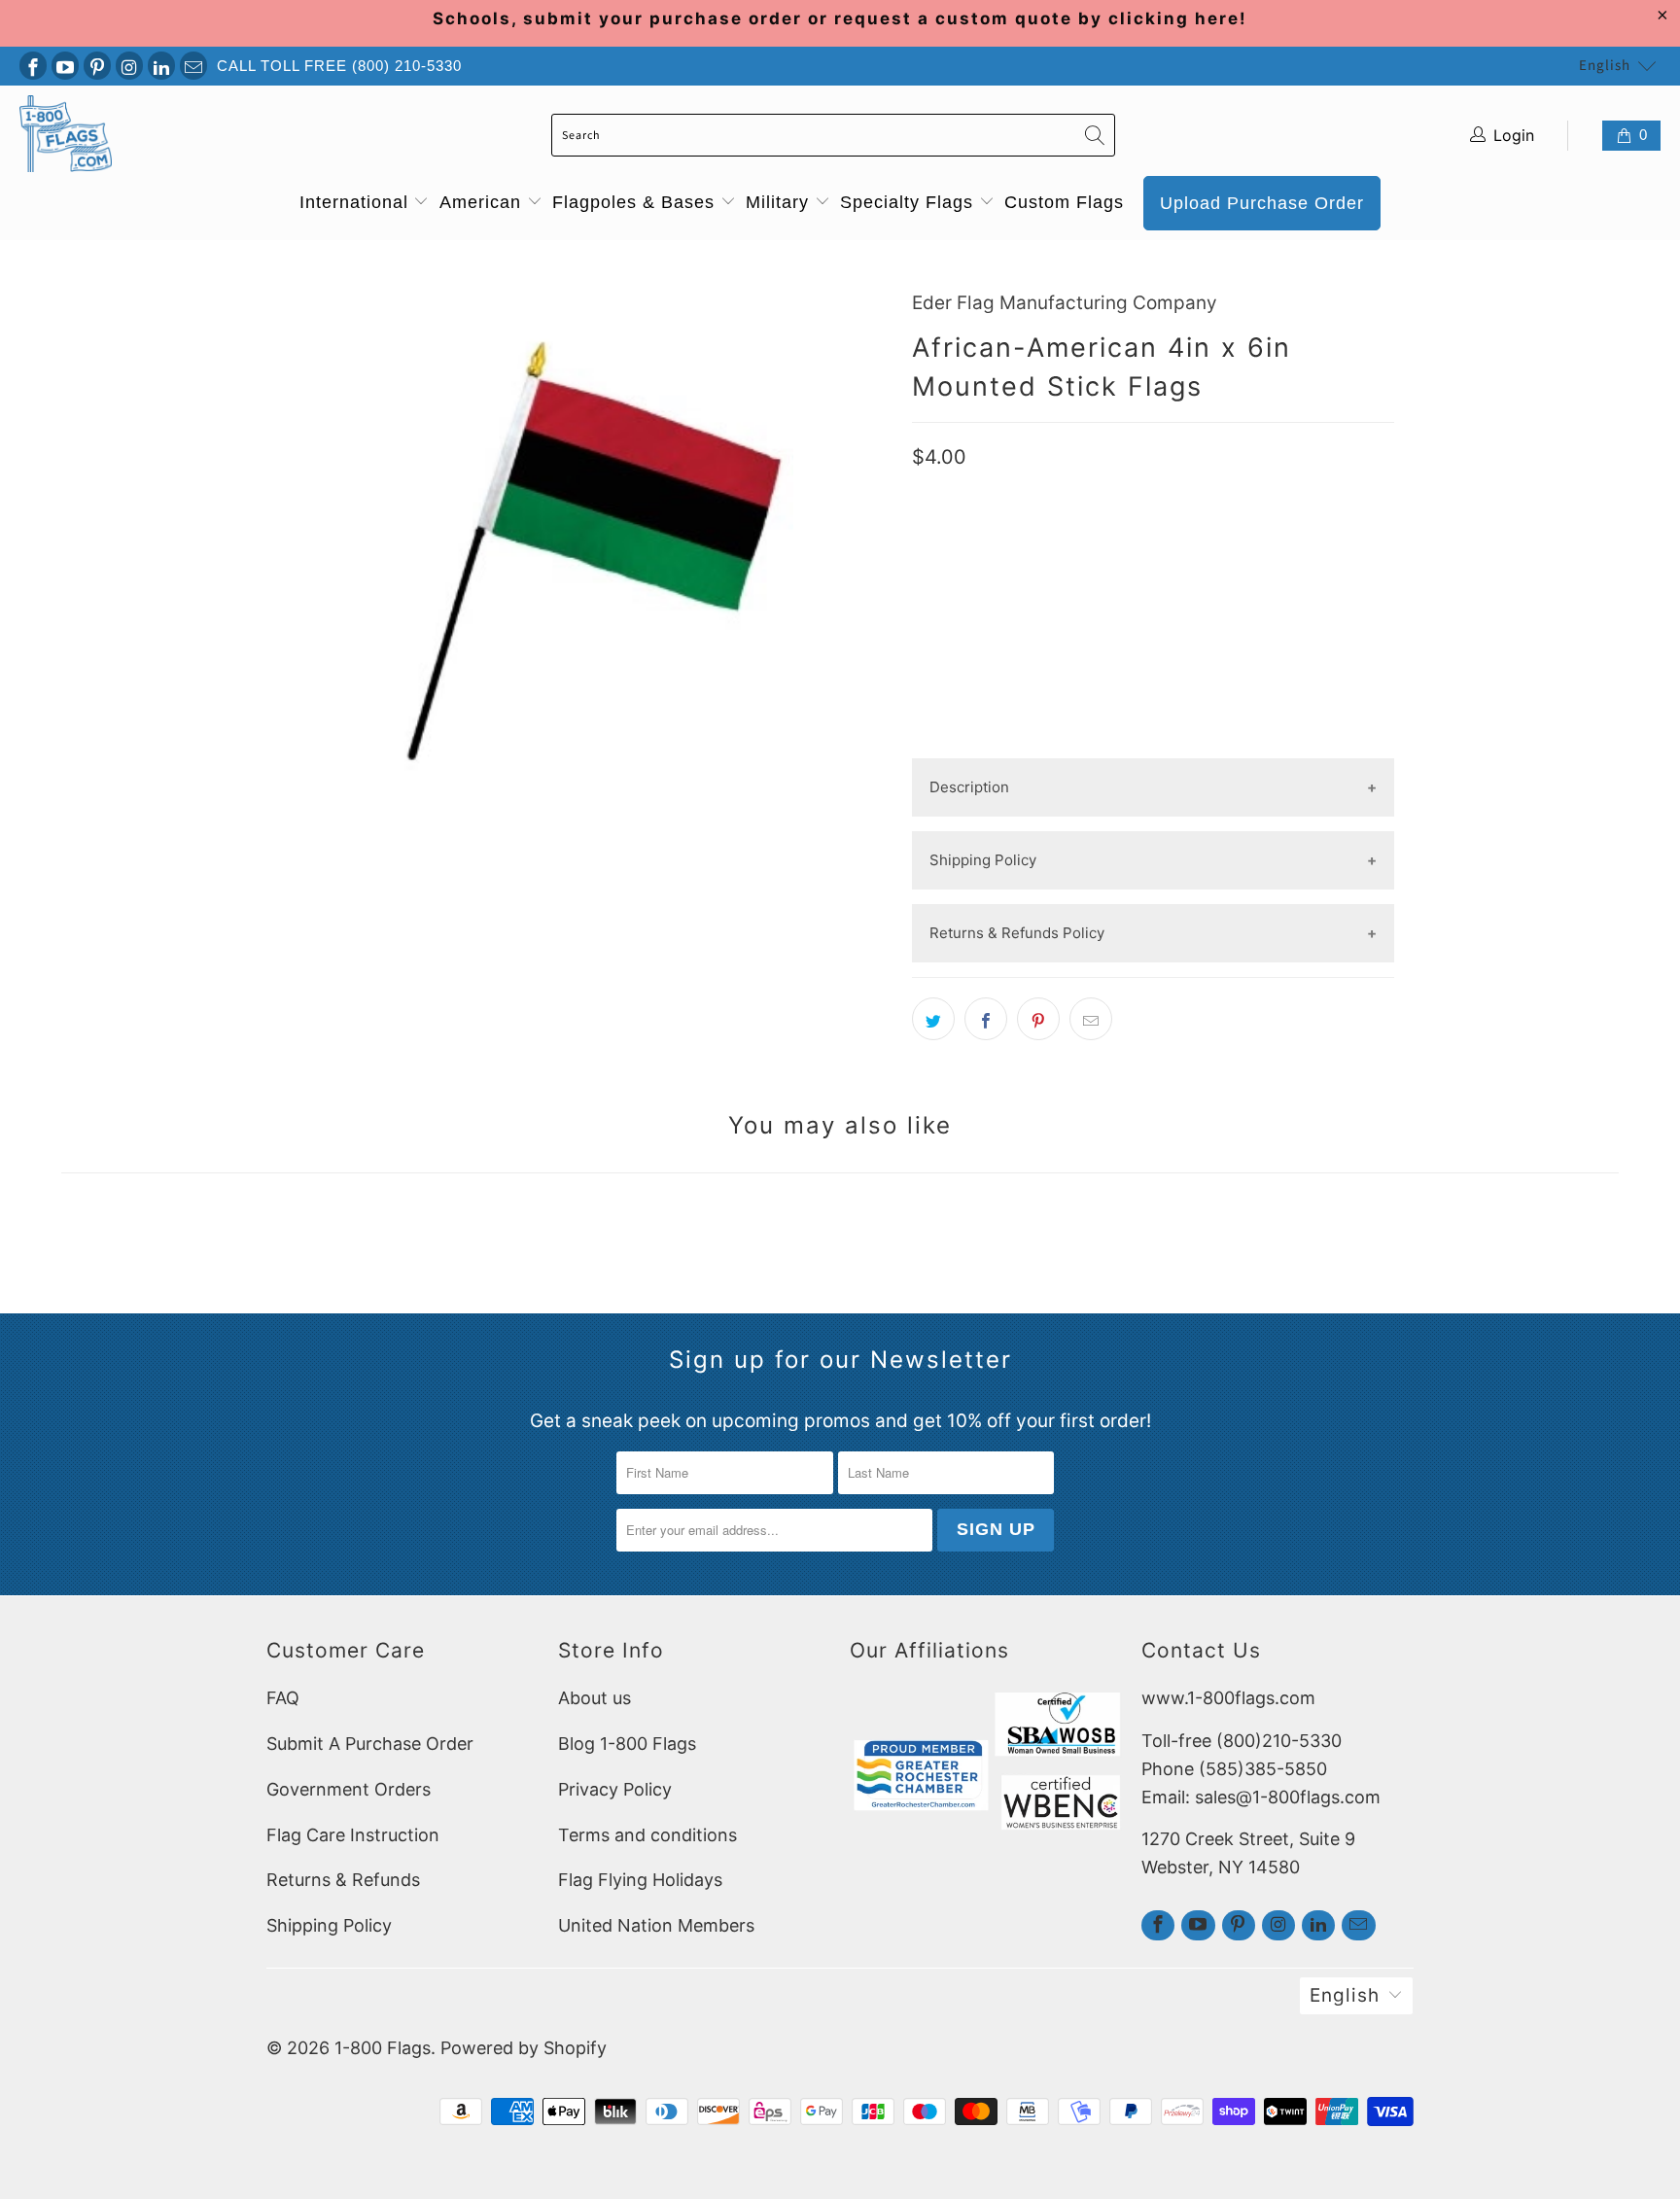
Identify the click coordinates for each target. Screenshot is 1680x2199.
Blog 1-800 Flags (627, 1744)
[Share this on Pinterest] (1038, 1019)
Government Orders (349, 1789)
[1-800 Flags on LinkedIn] (161, 66)
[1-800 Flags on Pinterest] (97, 66)
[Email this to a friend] (1091, 1019)
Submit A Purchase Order (370, 1744)
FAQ (283, 1698)
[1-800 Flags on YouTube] (65, 66)
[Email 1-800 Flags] (193, 66)
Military (780, 202)
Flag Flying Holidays (640, 1880)
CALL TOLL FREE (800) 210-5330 (339, 66)
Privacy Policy (615, 1789)
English (1605, 66)
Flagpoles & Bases (636, 202)
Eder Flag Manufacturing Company (1065, 303)
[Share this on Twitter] (933, 1019)
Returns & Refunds (343, 1880)
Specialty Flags (910, 202)
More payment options (1153, 742)
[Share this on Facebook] (986, 1019)
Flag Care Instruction (353, 1835)
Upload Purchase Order (1262, 203)
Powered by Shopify (524, 2048)
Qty (926, 535)
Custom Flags (1064, 202)
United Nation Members (656, 1925)
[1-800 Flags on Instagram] (129, 66)
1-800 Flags (383, 2048)
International (357, 202)
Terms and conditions (647, 1835)
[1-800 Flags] (66, 136)
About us (595, 1698)
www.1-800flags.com (1228, 1698)
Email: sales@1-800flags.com (1261, 1797)
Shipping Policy (329, 1925)
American (483, 202)
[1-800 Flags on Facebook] (33, 66)
